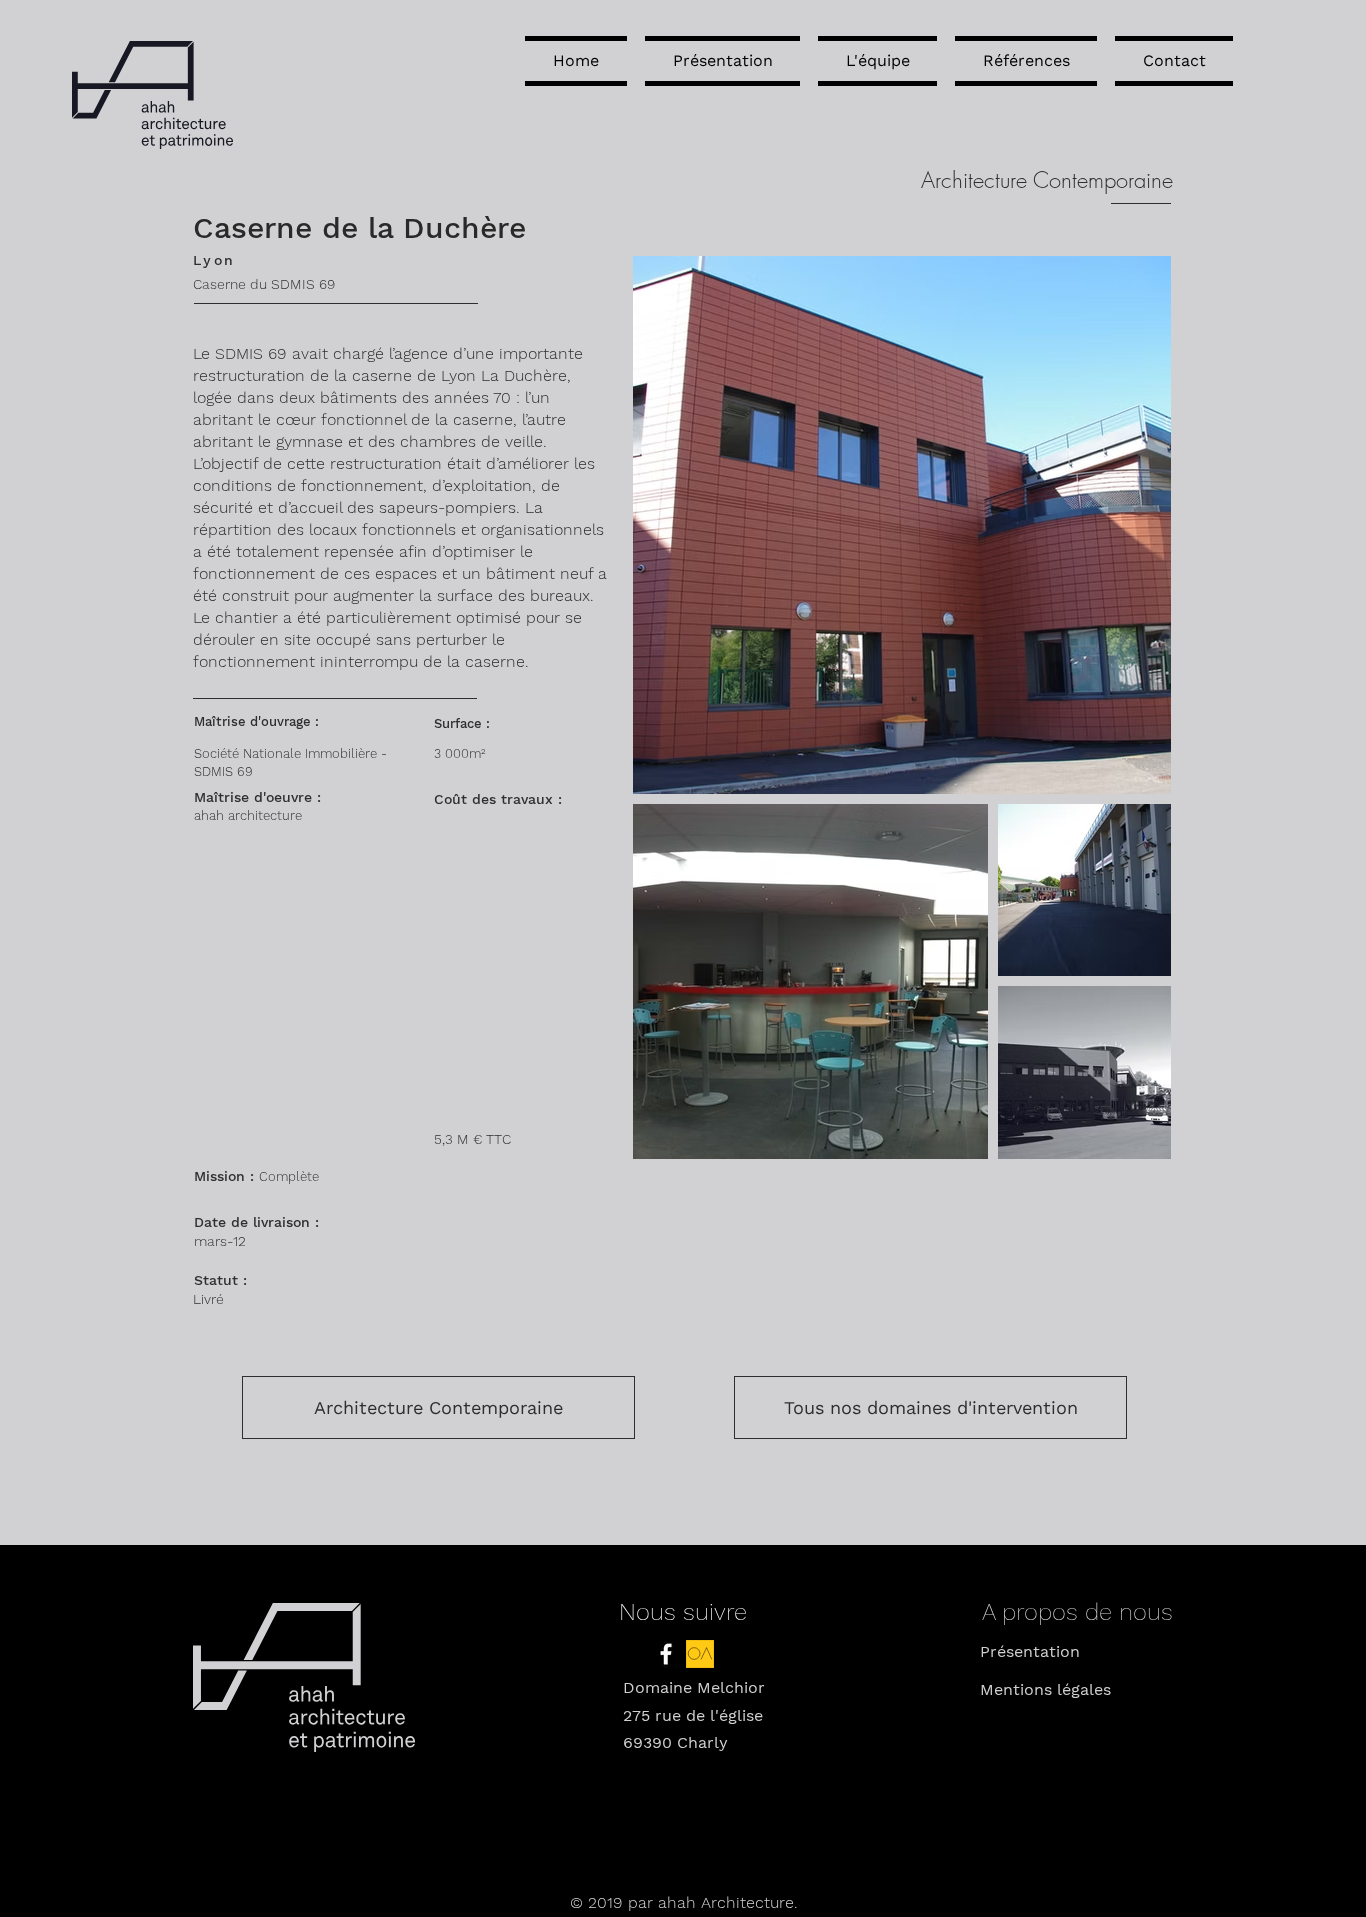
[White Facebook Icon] (666, 1654)
